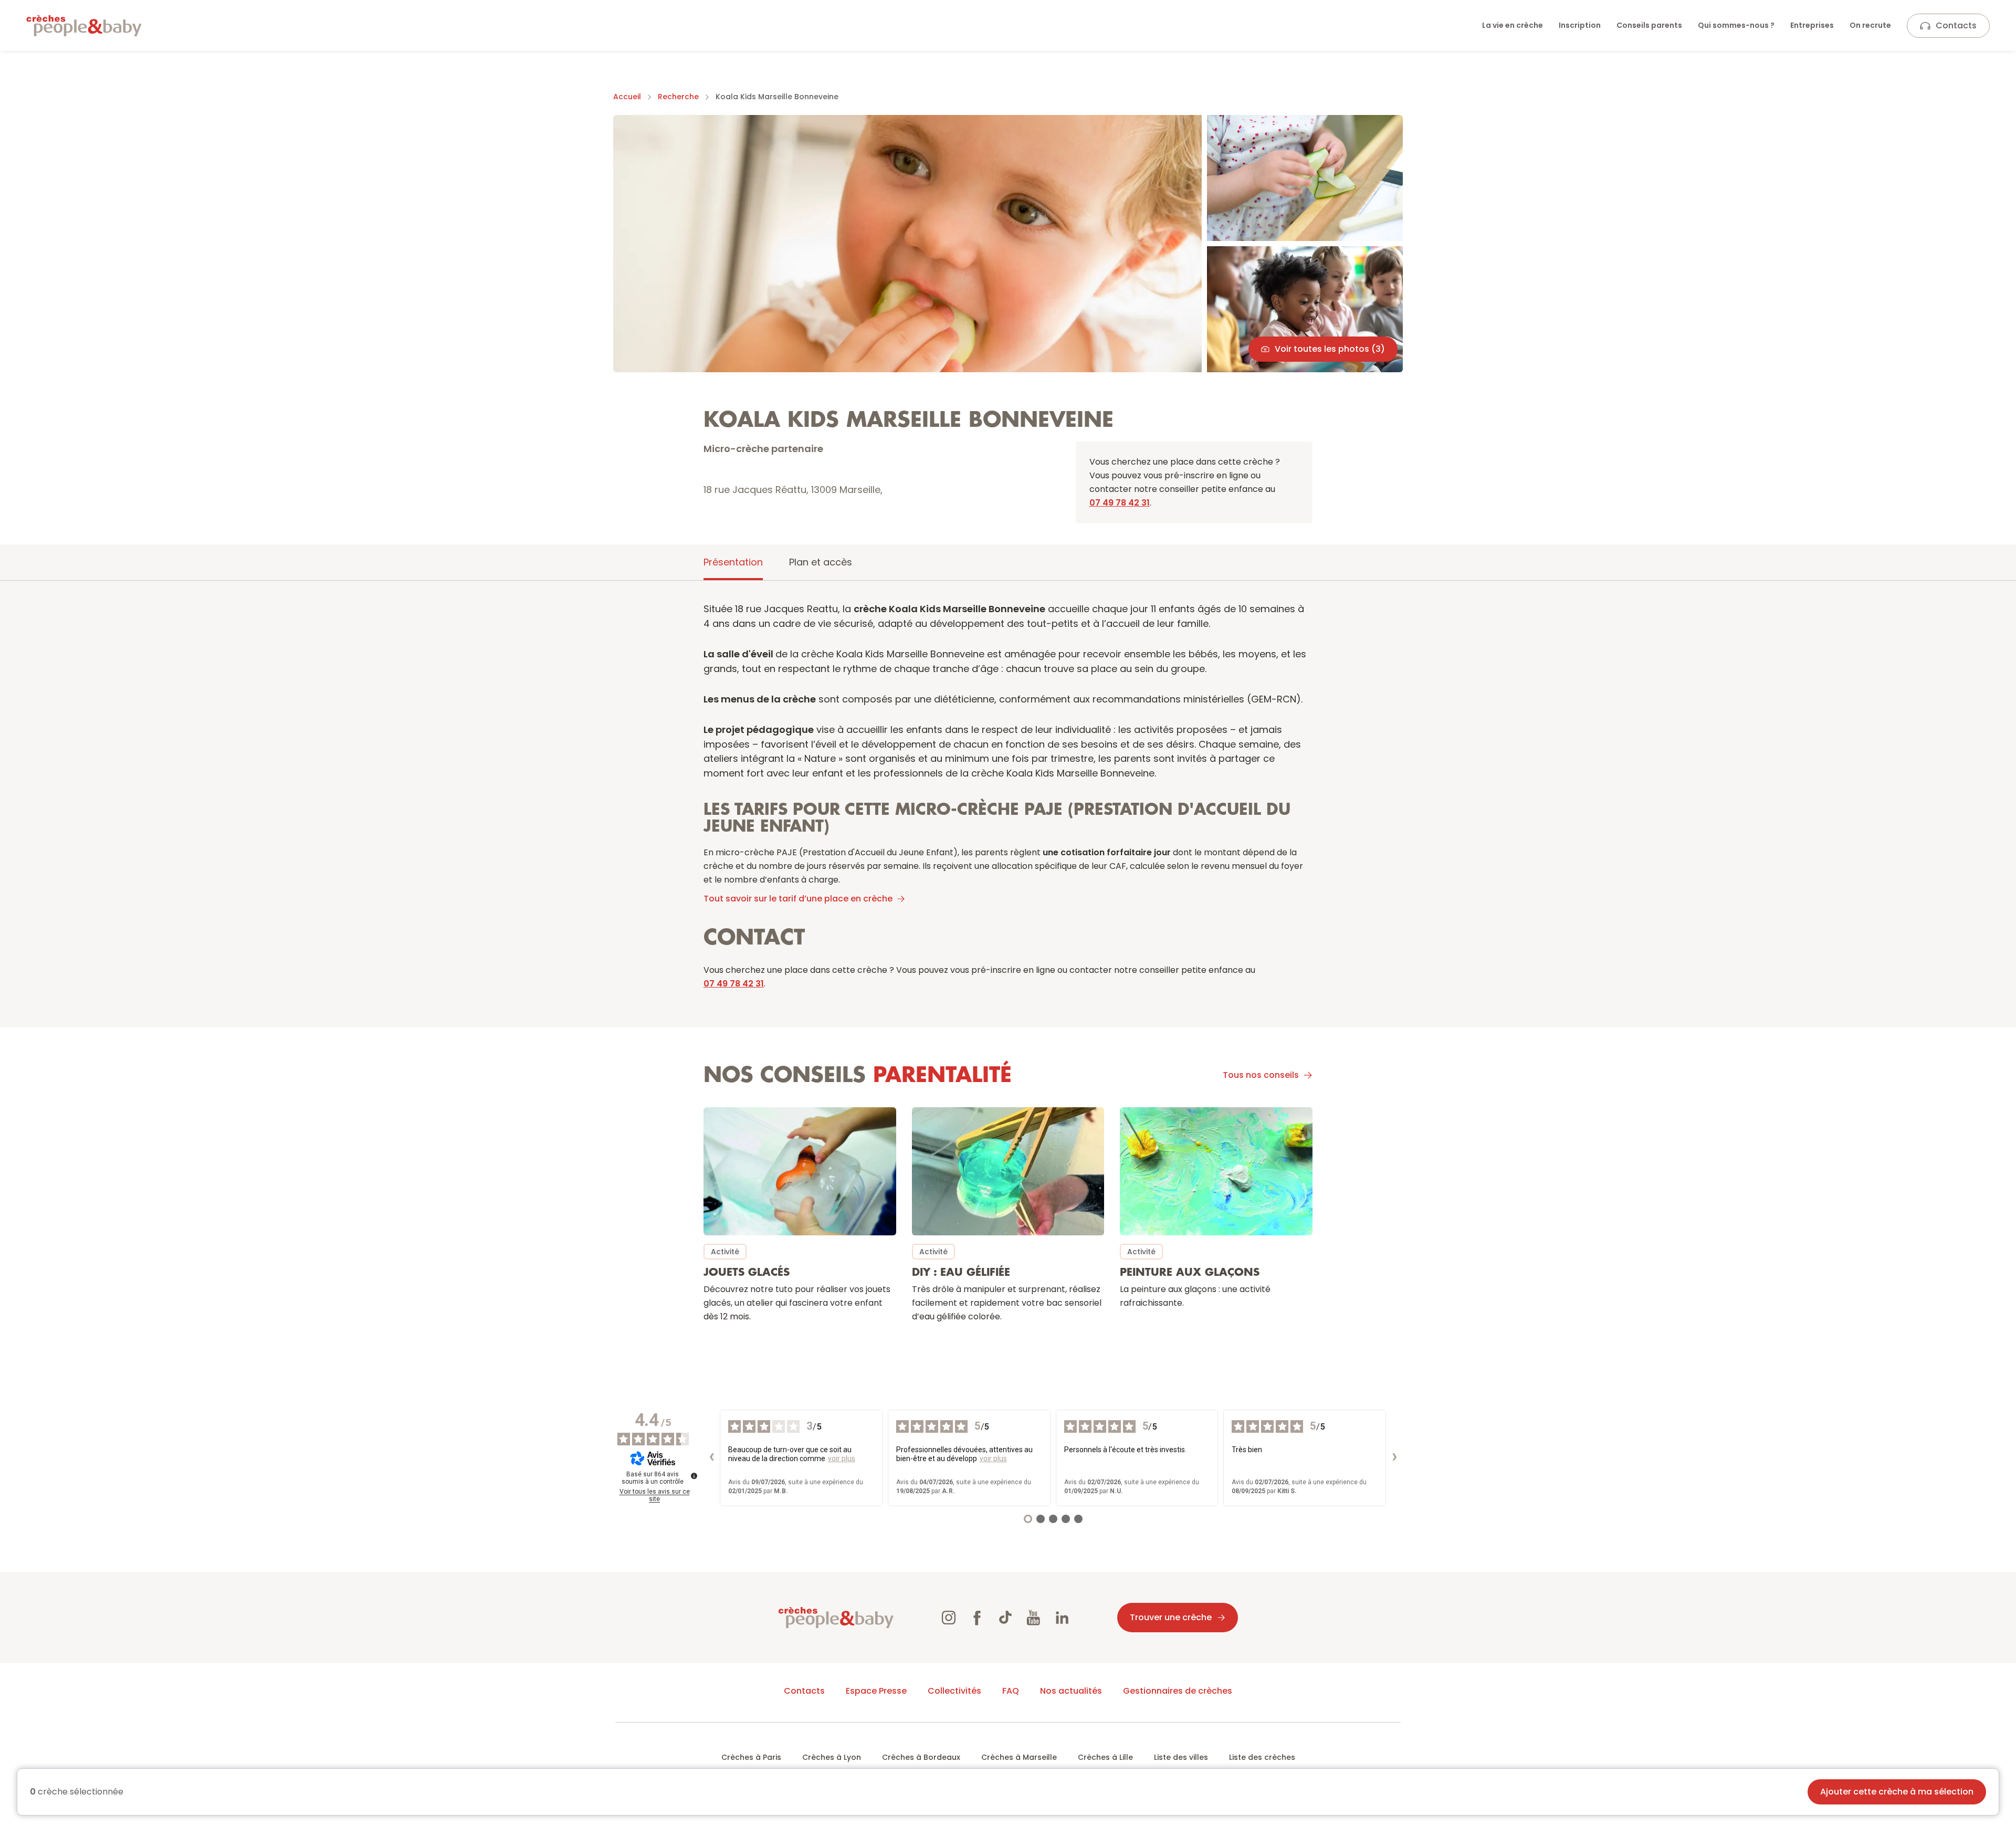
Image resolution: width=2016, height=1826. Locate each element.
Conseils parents (1649, 25)
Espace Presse (876, 1691)
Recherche (678, 97)
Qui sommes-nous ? (1736, 25)
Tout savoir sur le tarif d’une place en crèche (798, 899)
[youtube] (1034, 1618)
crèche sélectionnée (77, 1792)
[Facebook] (977, 1618)
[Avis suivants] (1394, 1458)
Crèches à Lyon (832, 1757)
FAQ (1011, 1691)
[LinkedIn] (1062, 1618)
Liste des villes (1181, 1757)
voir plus (842, 1458)
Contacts (1956, 25)
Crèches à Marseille (1019, 1757)
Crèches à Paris (751, 1757)
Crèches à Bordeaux (921, 1757)
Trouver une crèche (1171, 1617)
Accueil (627, 97)
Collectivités (954, 1691)
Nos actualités (1071, 1691)
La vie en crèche (1513, 25)
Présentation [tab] (733, 562)
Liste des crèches (1262, 1757)
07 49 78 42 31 (1120, 503)
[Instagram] (949, 1618)
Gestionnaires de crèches (1178, 1691)
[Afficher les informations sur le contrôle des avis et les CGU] (694, 1476)
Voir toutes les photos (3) (1330, 349)
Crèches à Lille (1105, 1757)
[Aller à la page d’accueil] (84, 26)
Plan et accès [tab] (821, 562)
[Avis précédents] (711, 1458)
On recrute (1870, 25)
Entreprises (1812, 25)
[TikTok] (1005, 1618)
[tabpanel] (1008, 970)
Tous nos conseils (1261, 1075)
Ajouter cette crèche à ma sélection (1897, 1792)
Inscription (1580, 25)
